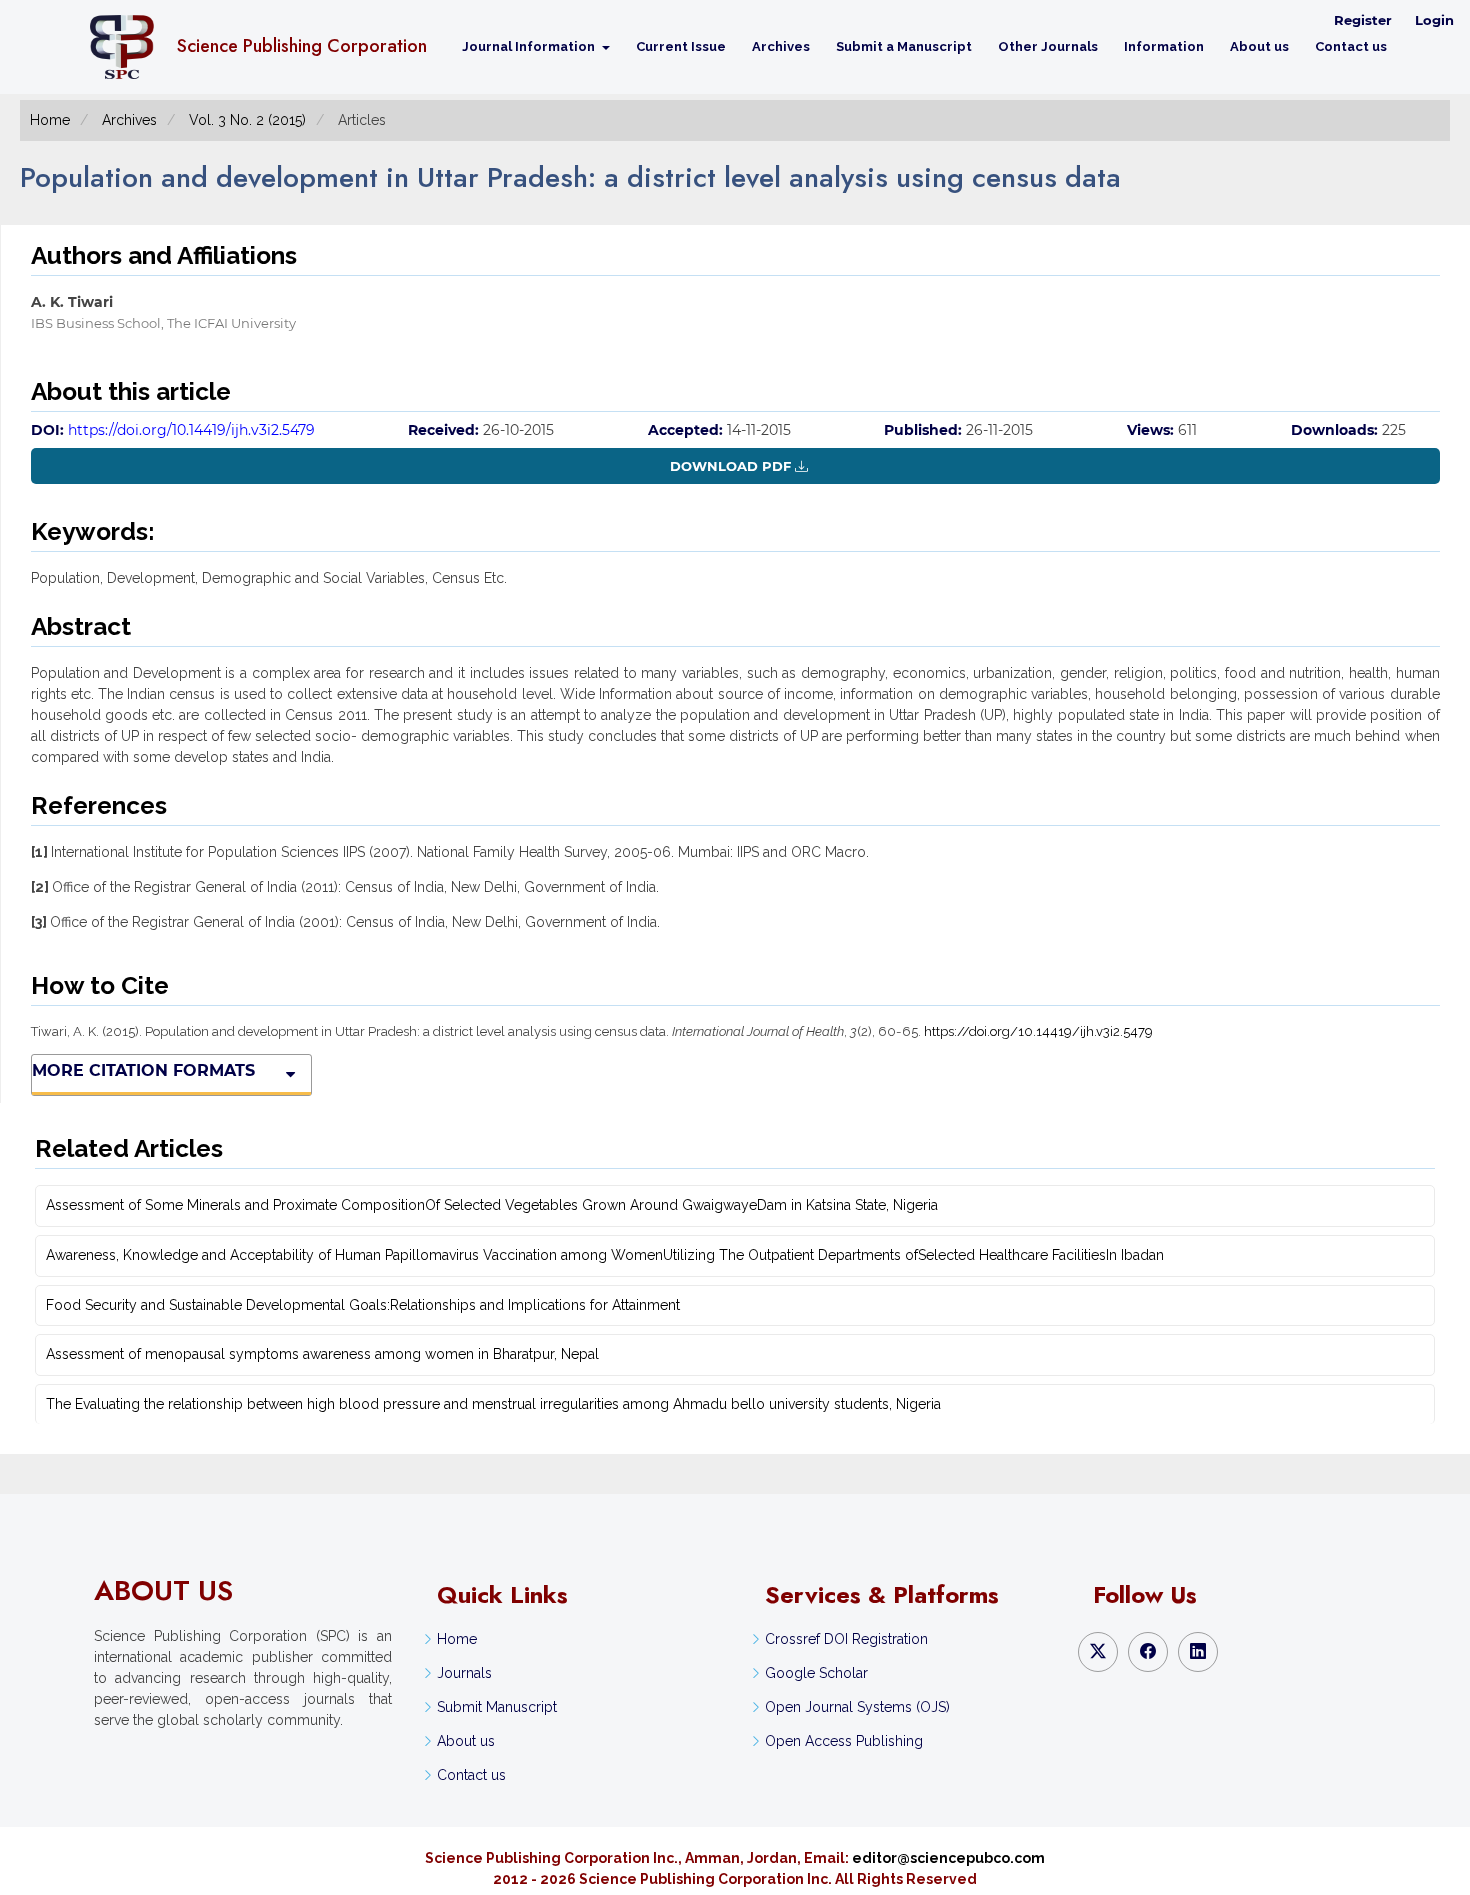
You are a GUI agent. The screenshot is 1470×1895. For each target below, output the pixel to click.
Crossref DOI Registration (846, 1639)
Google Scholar (816, 1673)
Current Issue (681, 46)
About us (1259, 46)
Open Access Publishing (844, 1741)
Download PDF (730, 466)
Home (50, 120)
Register (1363, 20)
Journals (464, 1673)
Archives (781, 46)
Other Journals (1048, 46)
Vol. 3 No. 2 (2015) (247, 120)
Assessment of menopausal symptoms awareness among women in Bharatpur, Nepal (322, 1354)
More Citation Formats (143, 1070)
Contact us (1351, 46)
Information (1164, 46)
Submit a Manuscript (904, 46)
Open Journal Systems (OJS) (857, 1707)
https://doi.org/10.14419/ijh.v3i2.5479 (191, 430)
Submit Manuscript (497, 1707)
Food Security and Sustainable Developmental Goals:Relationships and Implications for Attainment (363, 1305)
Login (1434, 20)
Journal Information (530, 46)
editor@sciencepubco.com (948, 1858)
